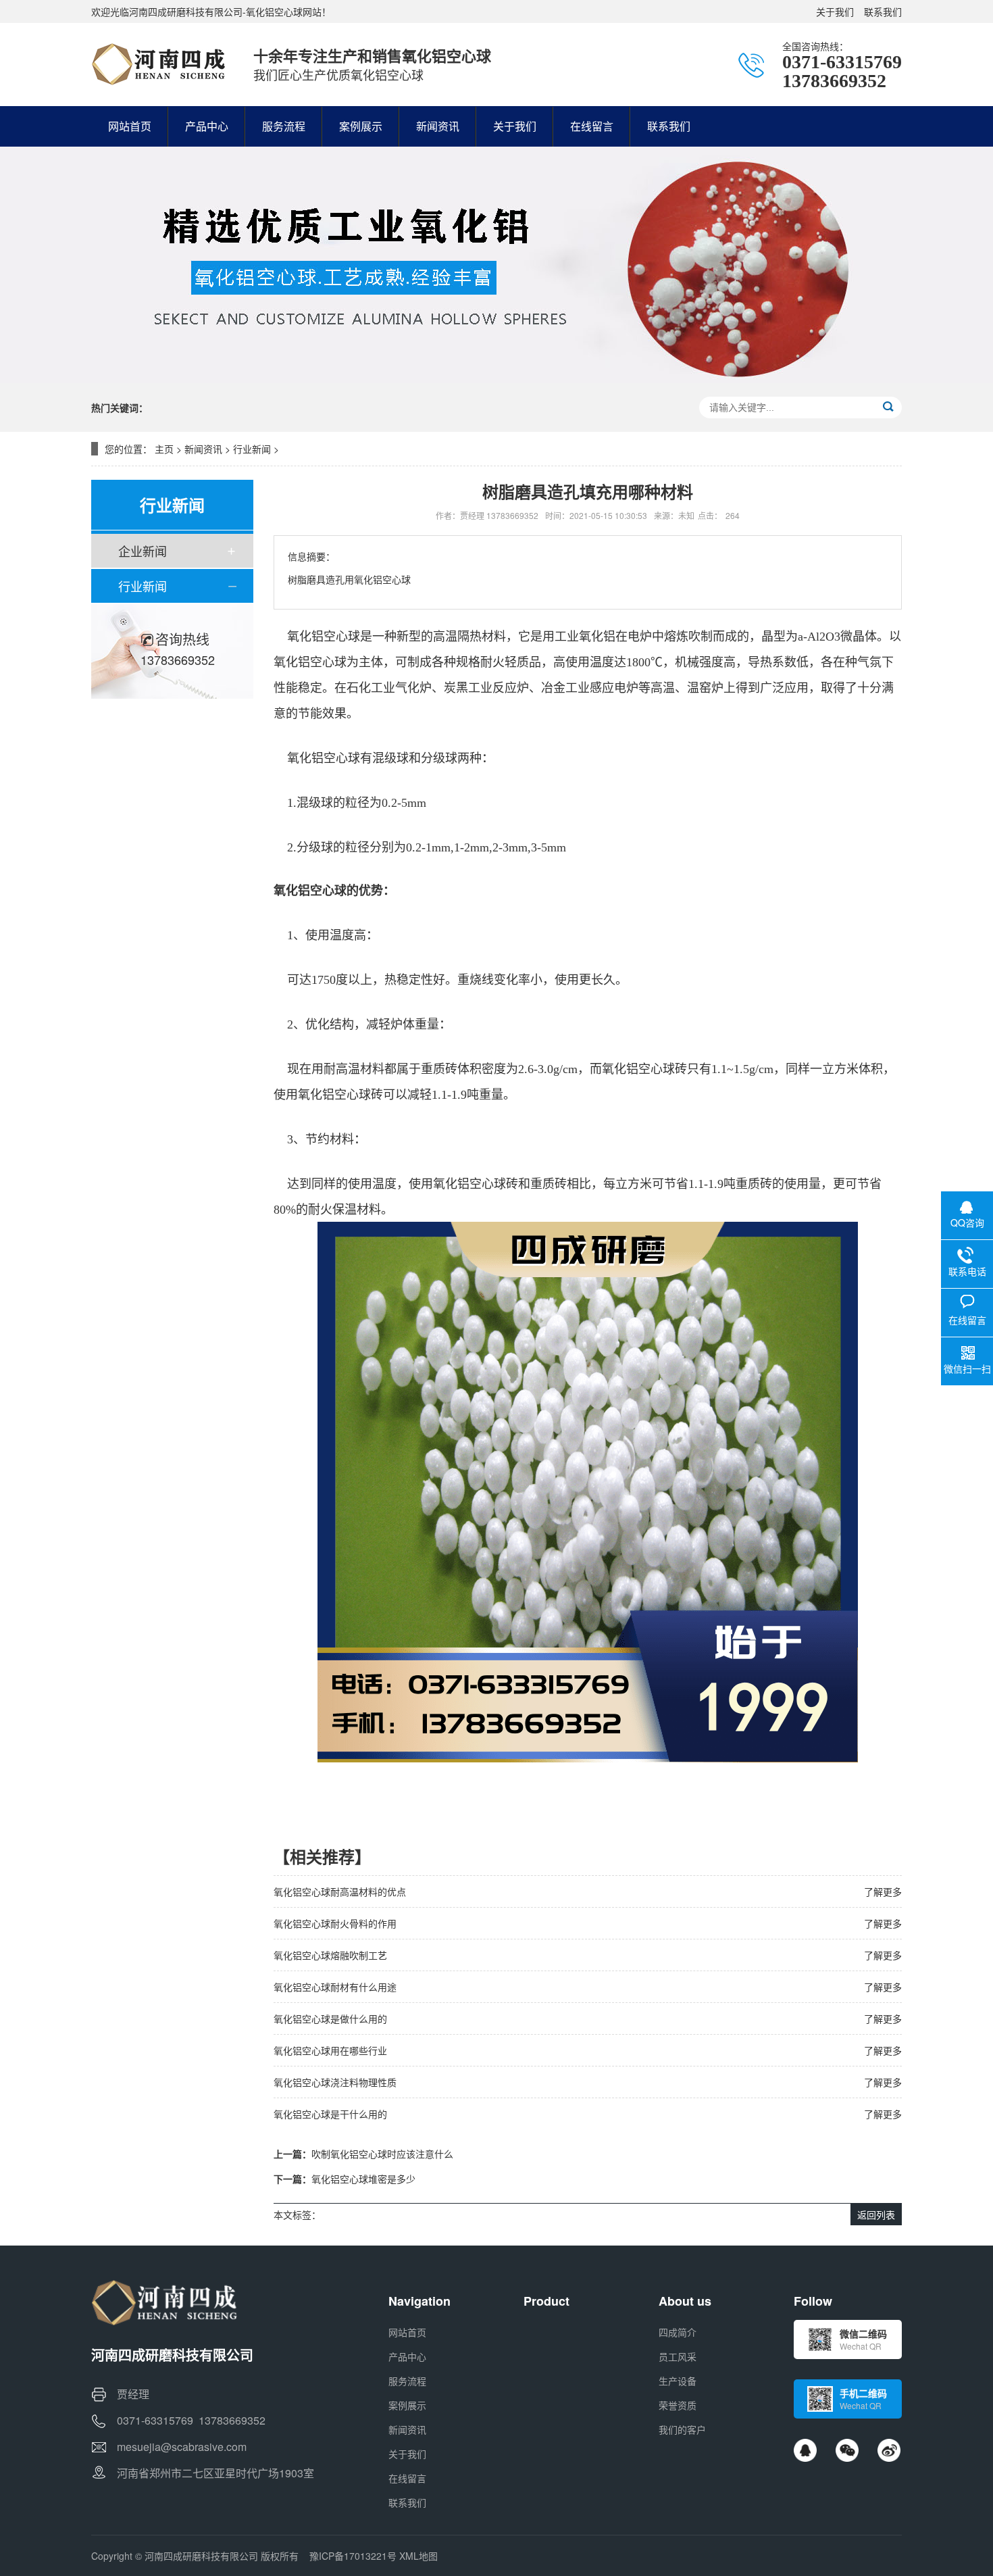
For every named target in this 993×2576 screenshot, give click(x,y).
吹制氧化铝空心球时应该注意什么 (382, 2154)
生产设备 (678, 2381)
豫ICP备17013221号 (353, 2556)
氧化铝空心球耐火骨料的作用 (335, 1923)
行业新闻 (252, 449)
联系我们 (883, 11)
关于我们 (835, 11)
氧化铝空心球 (324, 637)
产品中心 (407, 2356)
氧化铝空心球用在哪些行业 (330, 2050)
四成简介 (678, 2332)
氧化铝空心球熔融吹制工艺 (330, 1955)
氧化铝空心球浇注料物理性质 (335, 2082)
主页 (164, 449)
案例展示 (407, 2405)
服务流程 (407, 2381)
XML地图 (418, 2556)
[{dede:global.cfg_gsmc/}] (159, 64)
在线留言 (407, 2478)
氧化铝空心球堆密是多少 (363, 2179)
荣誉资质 (678, 2405)
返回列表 (876, 2214)
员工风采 (678, 2356)
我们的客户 (682, 2429)
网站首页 (407, 2332)
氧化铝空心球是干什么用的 (330, 2114)
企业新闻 (143, 551)
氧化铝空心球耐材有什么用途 (335, 1987)
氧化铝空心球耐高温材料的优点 (340, 1891)
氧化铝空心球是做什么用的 (330, 2018)
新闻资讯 (203, 449)
